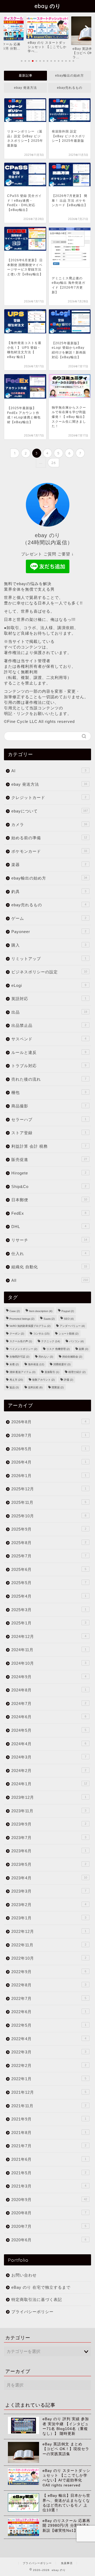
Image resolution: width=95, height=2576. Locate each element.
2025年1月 (49, 1623)
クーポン (17, 1334)
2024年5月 (49, 1730)
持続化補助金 (72, 1357)
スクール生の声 (21, 1341)
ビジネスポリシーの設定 (49, 972)
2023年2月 (49, 1905)
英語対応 (49, 999)
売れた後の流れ (49, 1079)
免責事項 (67, 2563)
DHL (49, 1227)
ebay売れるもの (70, 88)
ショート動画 (68, 1334)
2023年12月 (49, 1797)
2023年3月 (49, 1891)
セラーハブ (49, 1119)
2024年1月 (49, 1784)
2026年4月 (49, 1462)
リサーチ (49, 1240)
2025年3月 (49, 1610)
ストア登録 (49, 1133)
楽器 (49, 865)
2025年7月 (49, 1556)
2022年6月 (49, 2012)
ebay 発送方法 (25, 88)
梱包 (49, 1092)
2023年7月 (49, 1838)
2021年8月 (49, 2133)
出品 (49, 1012)
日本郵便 (49, 1200)
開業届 (58, 1387)
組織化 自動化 (49, 1267)
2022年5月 (49, 2025)
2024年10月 (49, 1663)
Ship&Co (49, 1187)
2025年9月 (49, 1529)
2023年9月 (49, 1824)
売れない (46, 1357)
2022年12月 (49, 1931)
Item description (41, 1311)
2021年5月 (49, 2173)
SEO (69, 1319)
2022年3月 (49, 2052)
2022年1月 (49, 2079)
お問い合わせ (24, 2275)
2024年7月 (49, 1704)
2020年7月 (49, 2226)
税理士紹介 (77, 1372)
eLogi (49, 985)
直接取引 (52, 1372)
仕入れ (49, 1254)
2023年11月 (49, 1811)
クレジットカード (49, 797)
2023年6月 (49, 1851)
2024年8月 (49, 1690)
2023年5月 (49, 1864)
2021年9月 (49, 2119)
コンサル (41, 1334)
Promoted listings (22, 1319)
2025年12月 (49, 1489)
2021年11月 (49, 2106)
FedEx (49, 1213)
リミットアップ (49, 959)
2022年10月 (49, 1958)
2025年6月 (49, 1569)
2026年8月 (49, 1422)
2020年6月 (49, 2240)
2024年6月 (49, 1717)
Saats (49, 1319)
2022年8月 (49, 1985)
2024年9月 (49, 1677)
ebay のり (48, 6)
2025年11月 (49, 1502)
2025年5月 (49, 1583)
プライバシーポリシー (32, 2312)
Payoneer (49, 932)
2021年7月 (49, 2146)
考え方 (16, 1380)
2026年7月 (49, 1435)
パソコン (76, 1341)
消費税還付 (62, 1364)
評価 (68, 1380)
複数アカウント (43, 1380)
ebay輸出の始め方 (70, 76)
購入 (49, 945)
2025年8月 (49, 1543)
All (50, 1280)
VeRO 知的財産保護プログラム (30, 1326)
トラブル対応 (49, 1066)
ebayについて (50, 811)
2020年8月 (49, 2213)
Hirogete (49, 1173)
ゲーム (49, 918)
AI (49, 771)
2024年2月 (49, 1771)
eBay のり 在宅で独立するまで (41, 2287)
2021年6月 (49, 2159)
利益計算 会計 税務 (49, 1146)
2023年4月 (49, 1878)
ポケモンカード (49, 851)
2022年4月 (49, 2039)
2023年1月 (49, 1918)
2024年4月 (49, 1744)
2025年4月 (49, 1596)
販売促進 (49, 1159)
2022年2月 (49, 2065)
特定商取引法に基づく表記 (37, 2299)
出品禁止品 (49, 1025)
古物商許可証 (19, 1357)
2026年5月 (49, 1449)
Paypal (68, 1311)
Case (15, 1311)
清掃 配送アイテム (22, 1372)
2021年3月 (49, 2186)
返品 (14, 1387)
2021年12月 (49, 2092)
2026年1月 (49, 1476)
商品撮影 (49, 1106)
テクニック (51, 1341)
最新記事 (26, 76)
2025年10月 (49, 1516)
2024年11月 (49, 1650)
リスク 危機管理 (58, 1349)
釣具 (49, 892)
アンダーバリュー (72, 1326)
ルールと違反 (49, 1052)
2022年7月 (49, 1998)
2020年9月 (49, 2200)
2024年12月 (49, 1636)
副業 (84, 1349)
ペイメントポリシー (23, 1349)
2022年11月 (49, 1945)
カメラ (49, 825)
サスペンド (49, 1039)
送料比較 (35, 1387)
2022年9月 (49, 1972)
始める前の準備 (49, 838)
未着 (14, 1364)
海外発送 (36, 1364)
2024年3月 (49, 1757)
